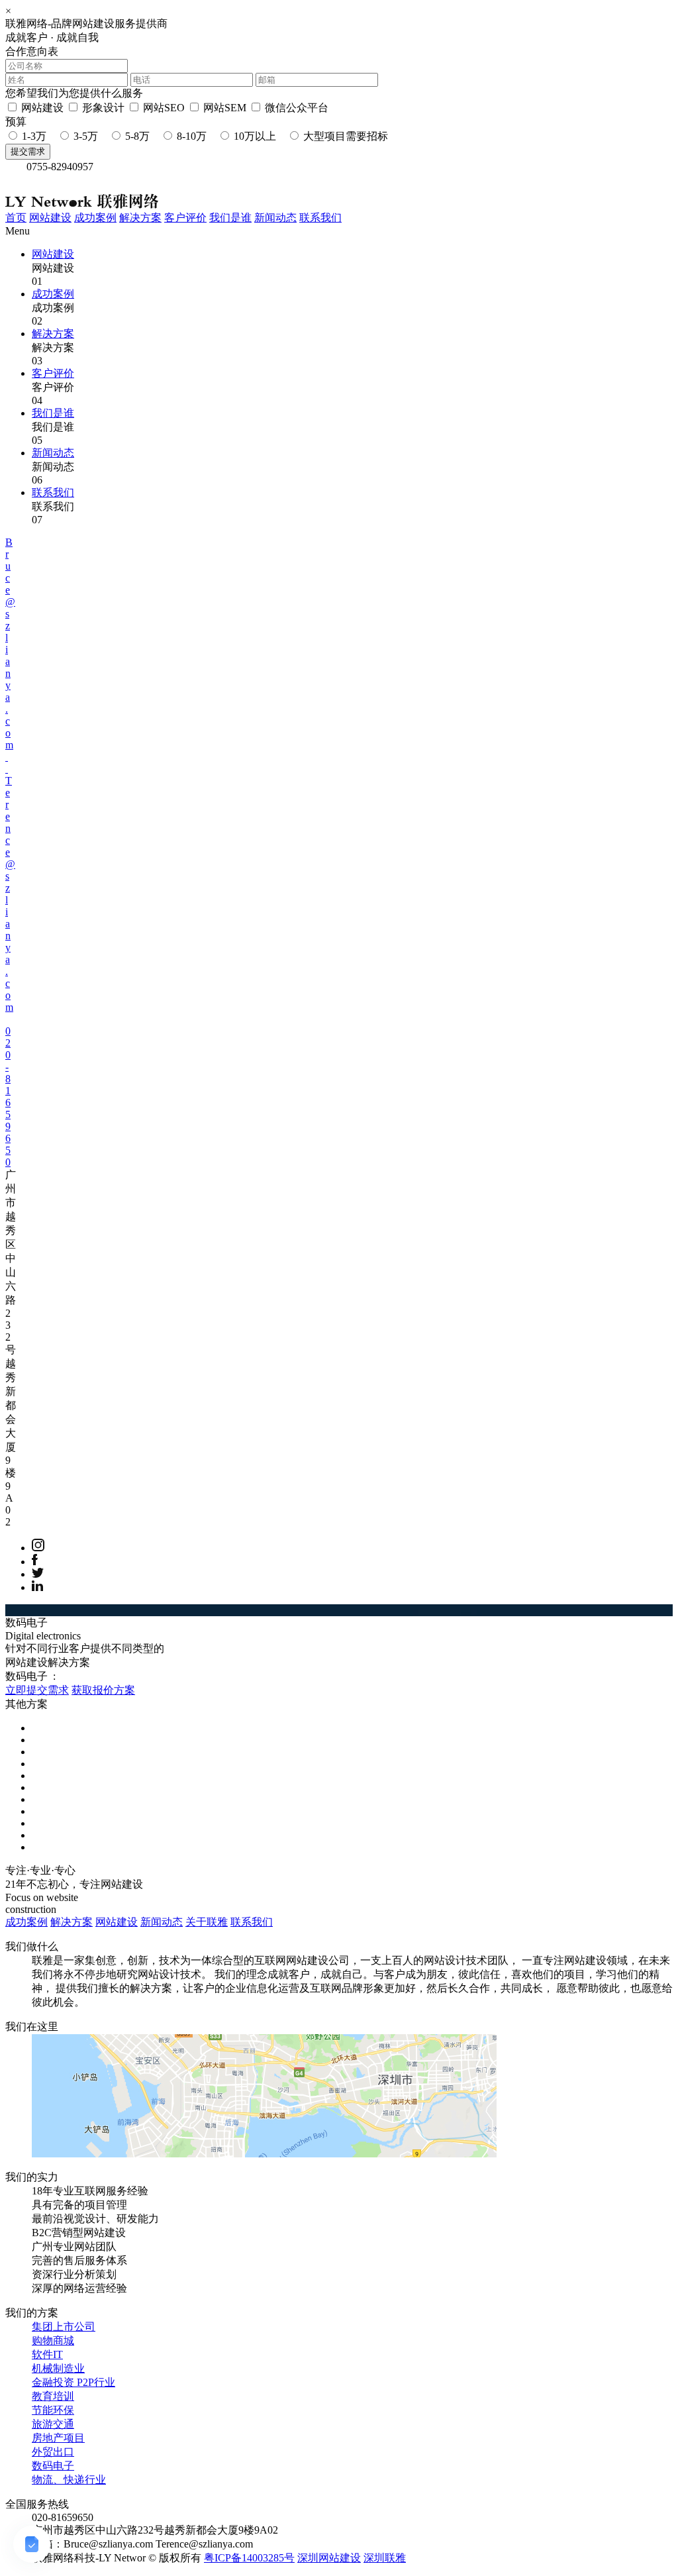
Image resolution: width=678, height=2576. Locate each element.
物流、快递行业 (69, 2480)
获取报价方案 (103, 1690)
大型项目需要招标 (346, 136)
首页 (16, 218)
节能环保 (53, 2410)
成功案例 (95, 218)
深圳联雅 (385, 2558)
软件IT (47, 2354)
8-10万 (192, 136)
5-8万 (137, 136)
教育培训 (53, 2396)
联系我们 (320, 218)
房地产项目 (58, 2438)
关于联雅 (207, 1922)
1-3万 (34, 136)
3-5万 (86, 136)
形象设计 (103, 108)
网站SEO (164, 108)
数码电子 (53, 2466)
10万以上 (255, 136)
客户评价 (185, 218)
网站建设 (42, 108)
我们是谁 (230, 218)
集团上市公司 (64, 2327)
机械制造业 (58, 2368)
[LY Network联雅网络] (82, 187)
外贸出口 (53, 2452)
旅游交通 (53, 2424)
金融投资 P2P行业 (73, 2382)
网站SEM (225, 108)
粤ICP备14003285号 (249, 2558)
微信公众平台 (297, 108)
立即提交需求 (37, 1690)
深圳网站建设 (329, 2558)
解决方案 (140, 218)
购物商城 (53, 2341)
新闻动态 (275, 218)
